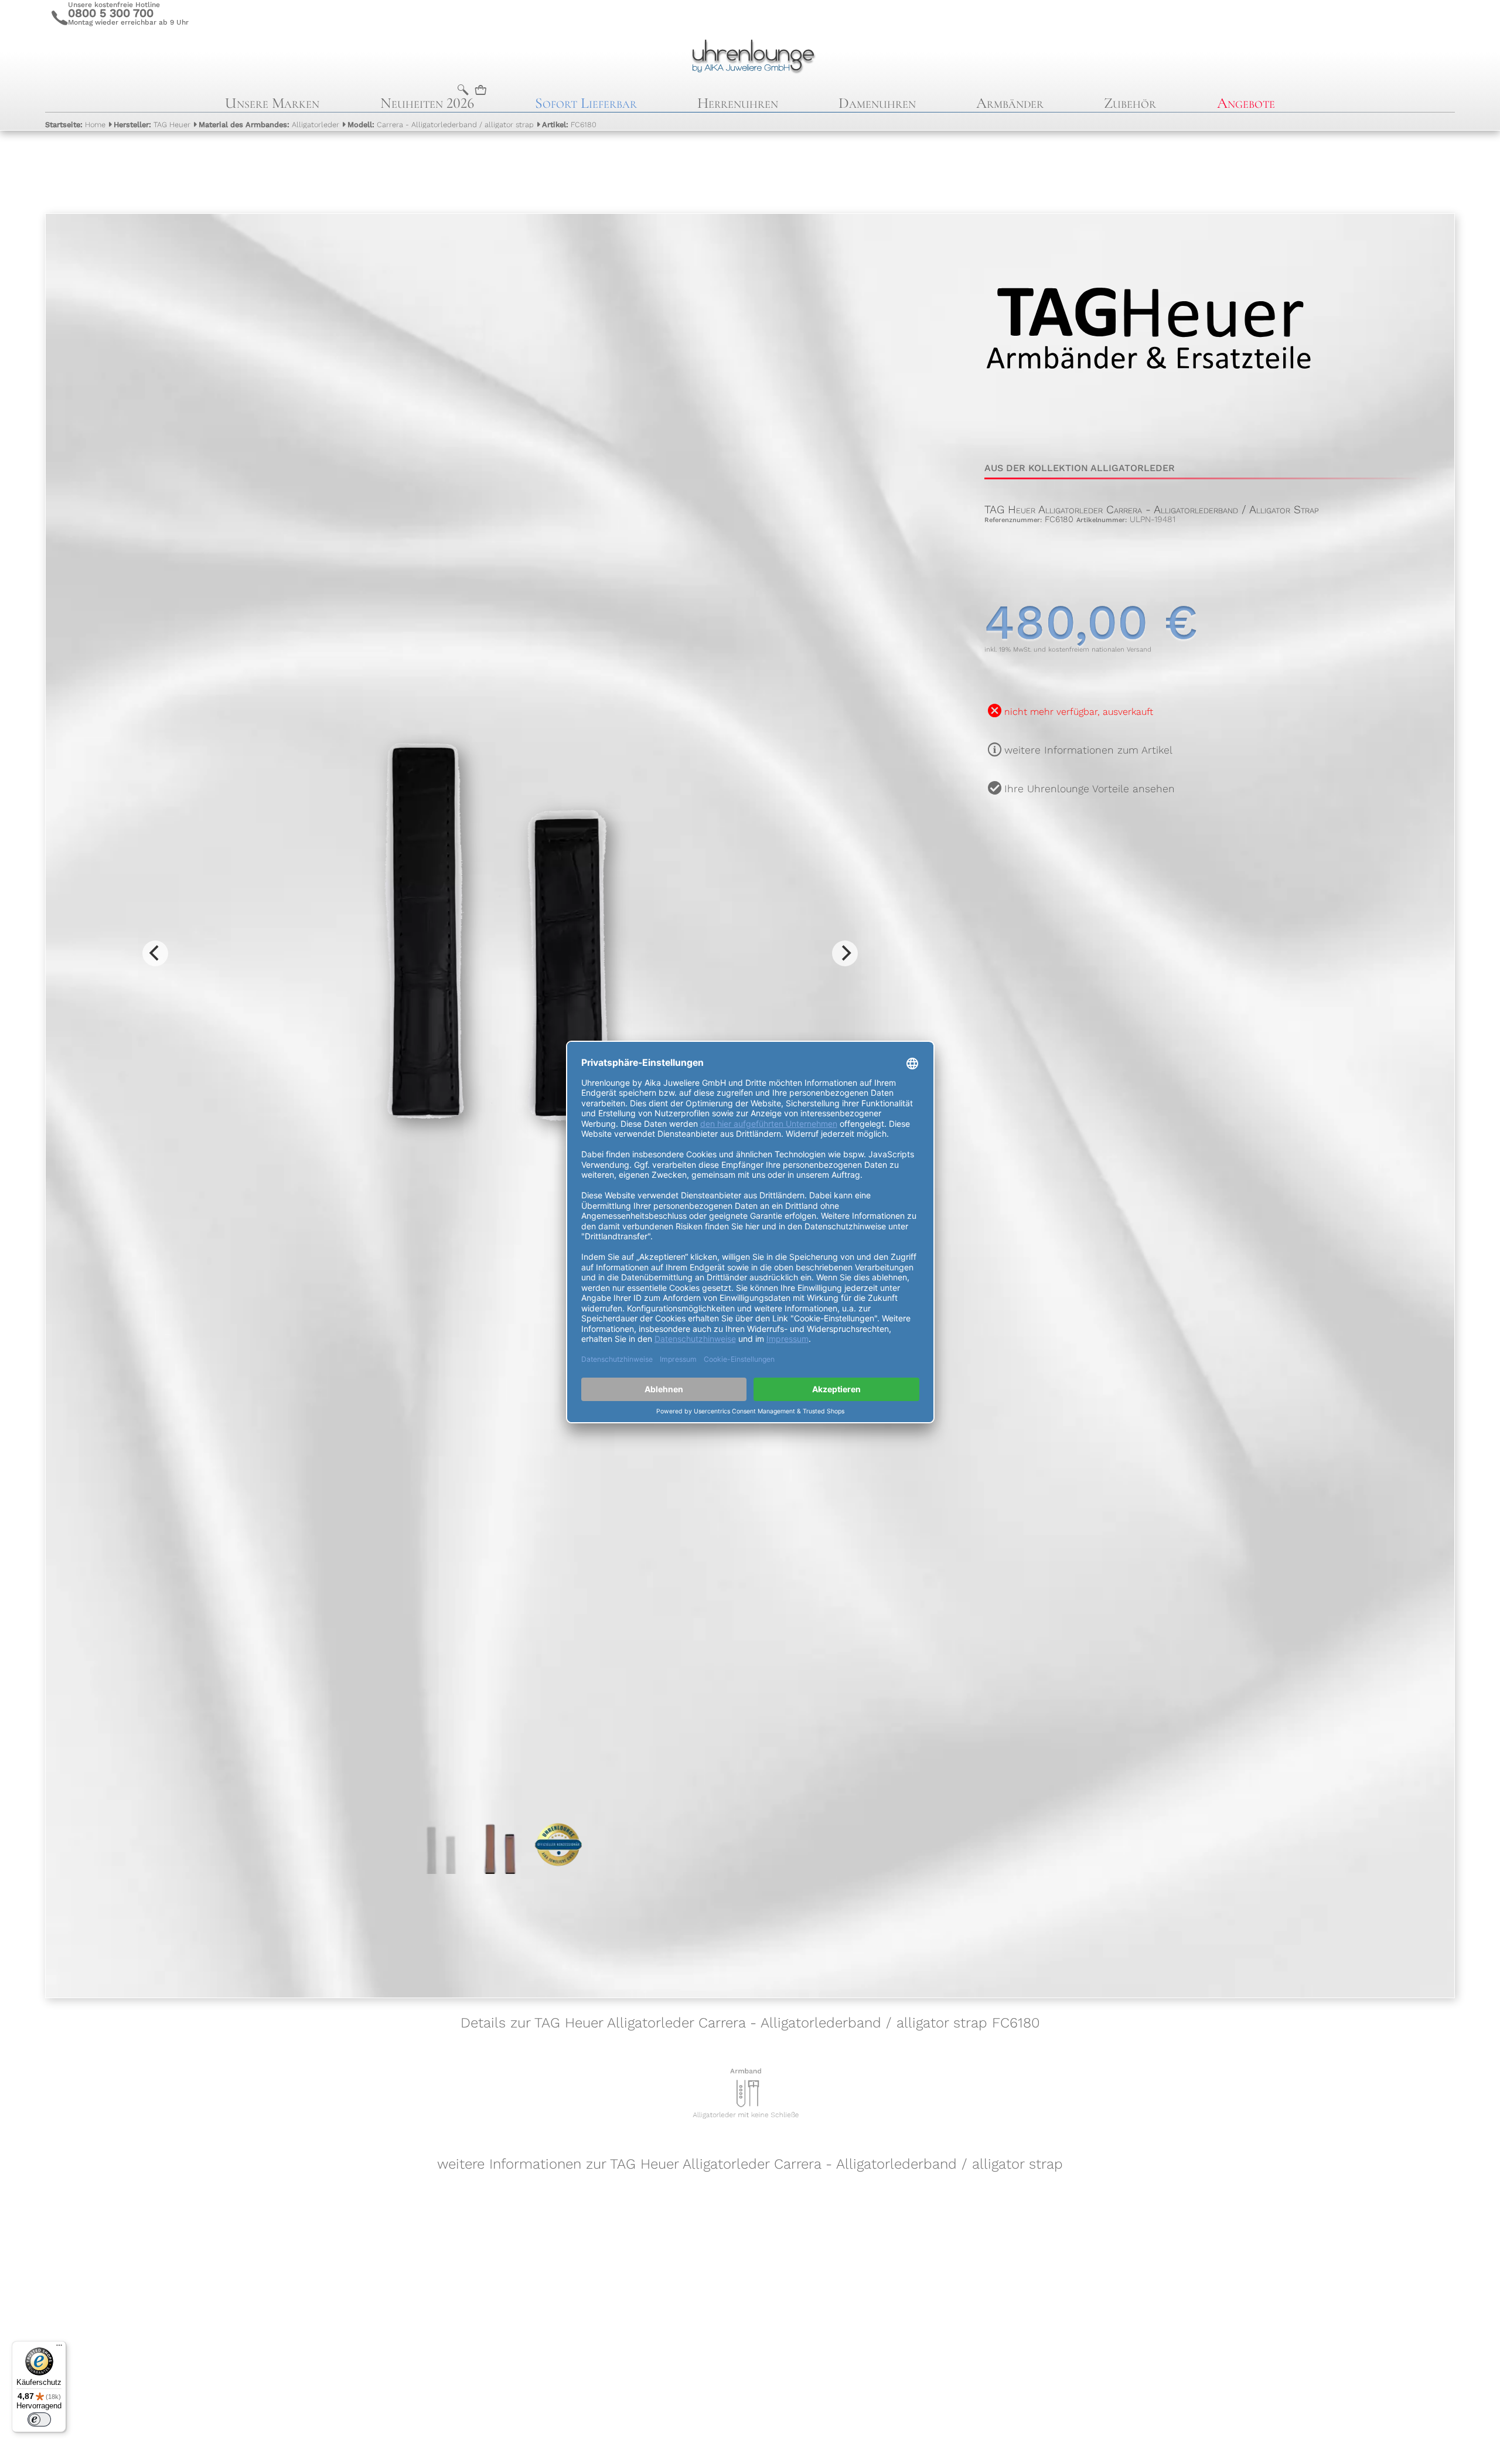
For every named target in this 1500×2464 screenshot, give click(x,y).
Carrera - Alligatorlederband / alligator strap (441, 125)
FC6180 (569, 125)
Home (75, 125)
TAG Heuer (152, 125)
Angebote (1246, 103)
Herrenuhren (738, 103)
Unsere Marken (272, 103)
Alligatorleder (269, 125)
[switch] (39, 2419)
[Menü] (59, 2348)
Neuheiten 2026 (427, 103)
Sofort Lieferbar (586, 103)
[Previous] (155, 953)
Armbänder (1010, 103)
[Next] (845, 953)
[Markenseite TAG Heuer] (1149, 436)
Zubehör (1130, 103)
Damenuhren (877, 103)
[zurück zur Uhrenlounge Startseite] (750, 54)
